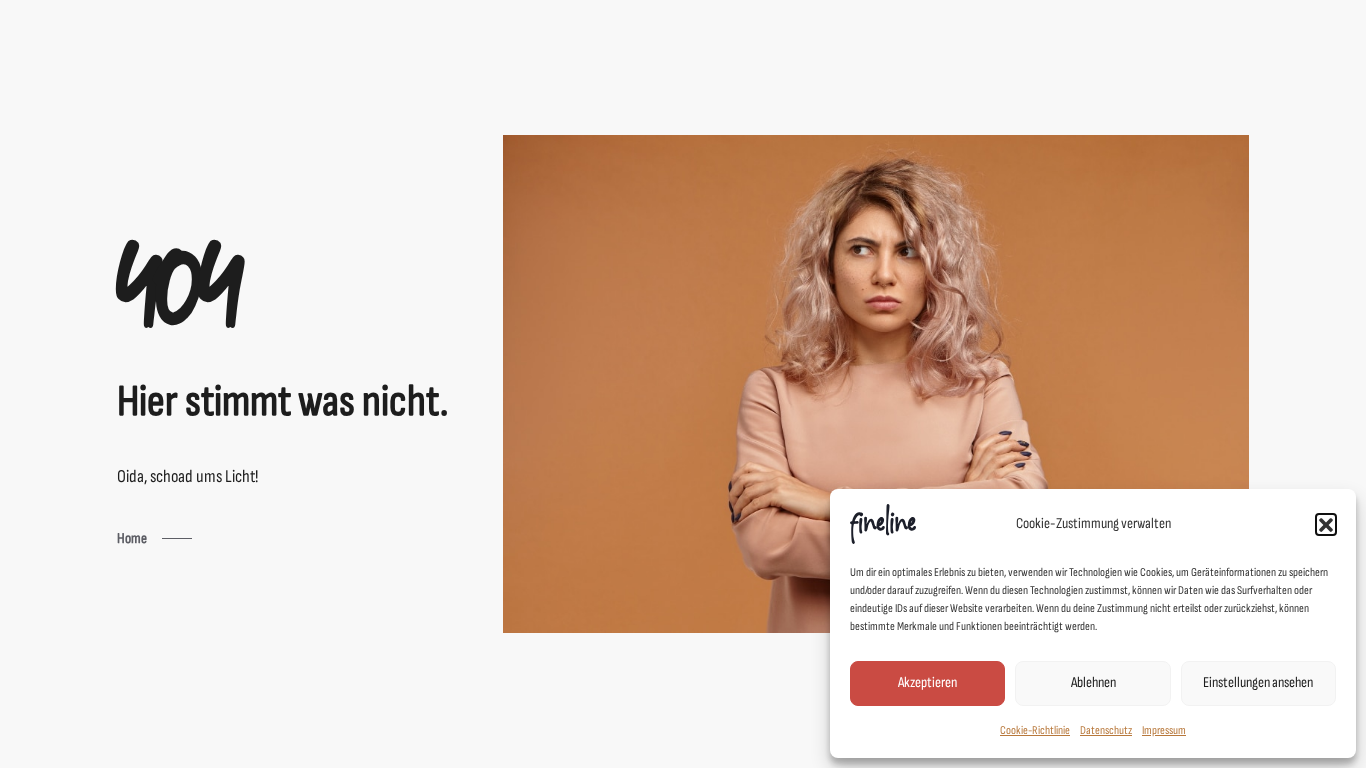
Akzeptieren (927, 682)
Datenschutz (1106, 730)
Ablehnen (1093, 682)
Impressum (1164, 730)
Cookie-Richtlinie (1035, 730)
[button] (1326, 524)
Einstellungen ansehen (1258, 682)
